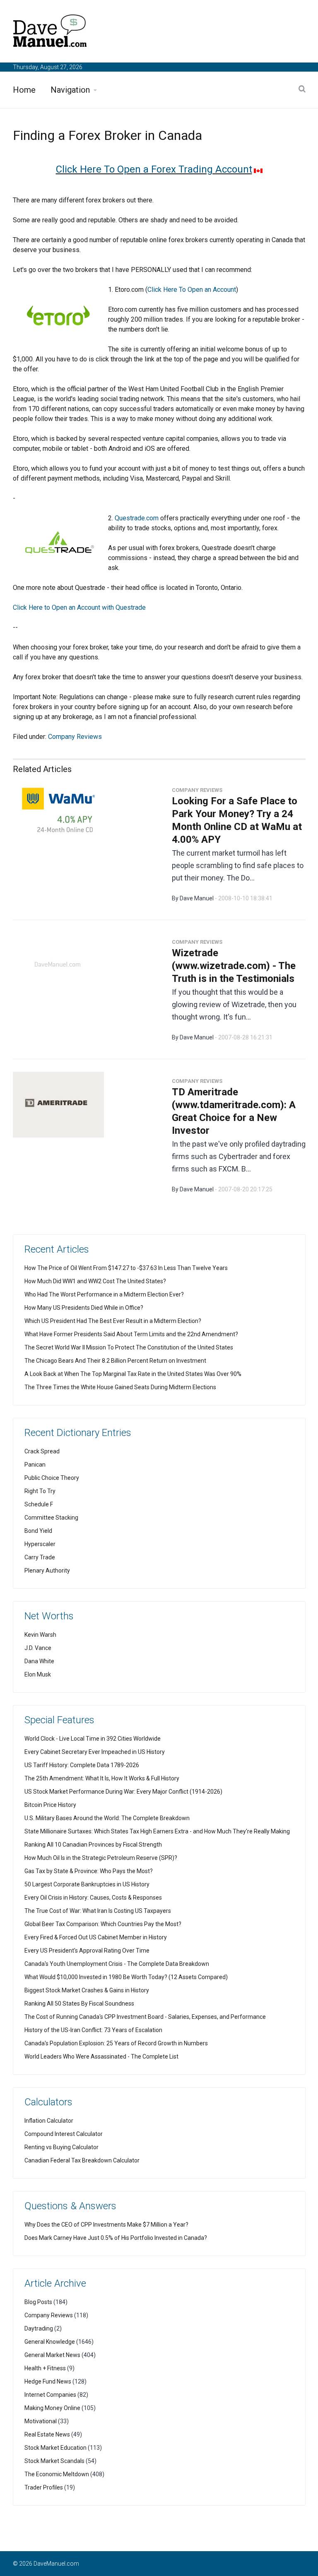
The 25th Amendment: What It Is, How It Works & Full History (102, 1778)
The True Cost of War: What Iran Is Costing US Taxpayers (98, 1911)
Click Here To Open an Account (192, 290)
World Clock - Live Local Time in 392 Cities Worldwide (93, 1739)
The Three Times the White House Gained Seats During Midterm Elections (120, 1387)
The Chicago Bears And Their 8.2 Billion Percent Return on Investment (115, 1361)
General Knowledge (50, 2342)
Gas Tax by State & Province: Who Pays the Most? (89, 1871)
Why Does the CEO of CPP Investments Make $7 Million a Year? (106, 2225)
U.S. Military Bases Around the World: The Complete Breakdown (107, 1818)
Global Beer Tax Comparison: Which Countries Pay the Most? (103, 1924)
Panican (35, 1465)
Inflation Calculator (49, 2121)
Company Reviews (75, 737)
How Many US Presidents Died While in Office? (84, 1308)
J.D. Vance (38, 1648)
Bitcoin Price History (50, 1805)
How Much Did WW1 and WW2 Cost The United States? (95, 1281)
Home (24, 90)
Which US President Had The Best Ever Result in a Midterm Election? (113, 1321)
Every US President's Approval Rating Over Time (87, 1951)
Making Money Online (52, 2408)
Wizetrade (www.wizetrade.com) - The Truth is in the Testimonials (234, 966)
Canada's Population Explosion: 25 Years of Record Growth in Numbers (116, 2043)
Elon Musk (38, 1674)
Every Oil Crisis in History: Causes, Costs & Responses (93, 1898)
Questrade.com (137, 518)
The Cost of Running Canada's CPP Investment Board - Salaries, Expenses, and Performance (145, 2017)
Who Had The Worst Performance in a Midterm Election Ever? (104, 1294)
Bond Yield (38, 1531)
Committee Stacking (51, 1518)
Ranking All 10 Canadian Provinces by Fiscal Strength (93, 1845)
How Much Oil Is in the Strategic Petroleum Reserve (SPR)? (101, 1858)
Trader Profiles (44, 2487)
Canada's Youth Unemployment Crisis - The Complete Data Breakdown (117, 1964)
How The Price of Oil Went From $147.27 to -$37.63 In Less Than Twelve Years (126, 1268)
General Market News (52, 2355)
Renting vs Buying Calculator (61, 2147)
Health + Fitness (45, 2368)
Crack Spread (42, 1451)
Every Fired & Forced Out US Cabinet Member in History (96, 1937)
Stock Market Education (55, 2448)
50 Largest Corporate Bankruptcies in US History (87, 1884)
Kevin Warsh (40, 1635)
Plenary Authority (47, 1571)
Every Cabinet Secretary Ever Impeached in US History (95, 1752)
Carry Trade (40, 1557)
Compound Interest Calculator (64, 2134)
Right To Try (40, 1491)
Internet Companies (50, 2395)
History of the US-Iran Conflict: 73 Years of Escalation (93, 2030)
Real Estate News (47, 2434)
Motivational (41, 2421)
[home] (50, 32)
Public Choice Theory (52, 1478)
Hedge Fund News (48, 2381)
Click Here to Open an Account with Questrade (79, 607)
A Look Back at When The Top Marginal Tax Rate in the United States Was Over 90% (133, 1374)
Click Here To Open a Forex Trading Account (154, 169)
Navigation (70, 90)
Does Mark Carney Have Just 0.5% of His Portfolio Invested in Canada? (116, 2238)
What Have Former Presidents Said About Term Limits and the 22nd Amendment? (131, 1334)
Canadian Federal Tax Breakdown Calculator (82, 2160)
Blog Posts (38, 2302)
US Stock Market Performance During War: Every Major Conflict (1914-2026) (123, 1792)
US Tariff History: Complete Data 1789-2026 (82, 1765)
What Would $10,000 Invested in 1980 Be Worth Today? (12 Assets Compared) (126, 1977)
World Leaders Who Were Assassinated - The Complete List (101, 2056)
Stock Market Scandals (54, 2461)
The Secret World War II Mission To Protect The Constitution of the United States (129, 1347)
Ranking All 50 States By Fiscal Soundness (79, 2004)
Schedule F (39, 1504)
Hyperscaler (40, 1544)
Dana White (39, 1661)
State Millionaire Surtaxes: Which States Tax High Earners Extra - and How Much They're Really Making (157, 1831)
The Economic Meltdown (57, 2474)
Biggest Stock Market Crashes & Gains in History (87, 1990)
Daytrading (39, 2328)
